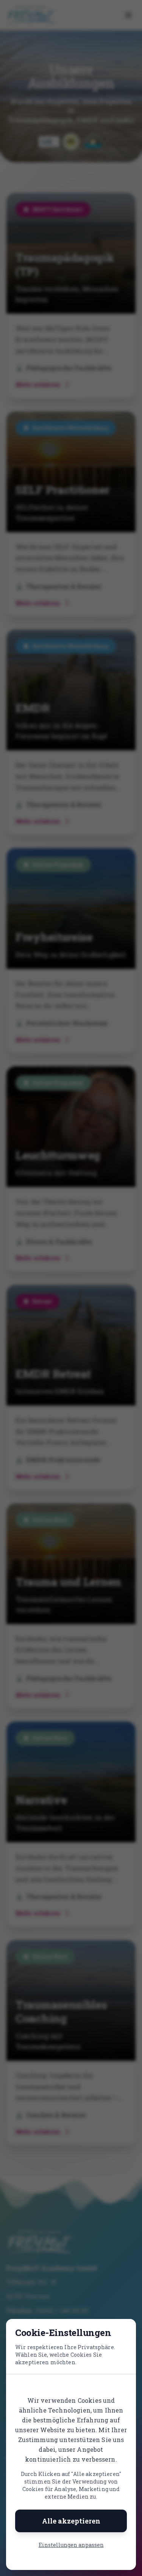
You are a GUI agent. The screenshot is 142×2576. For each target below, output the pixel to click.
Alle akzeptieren (71, 2521)
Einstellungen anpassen (71, 2545)
